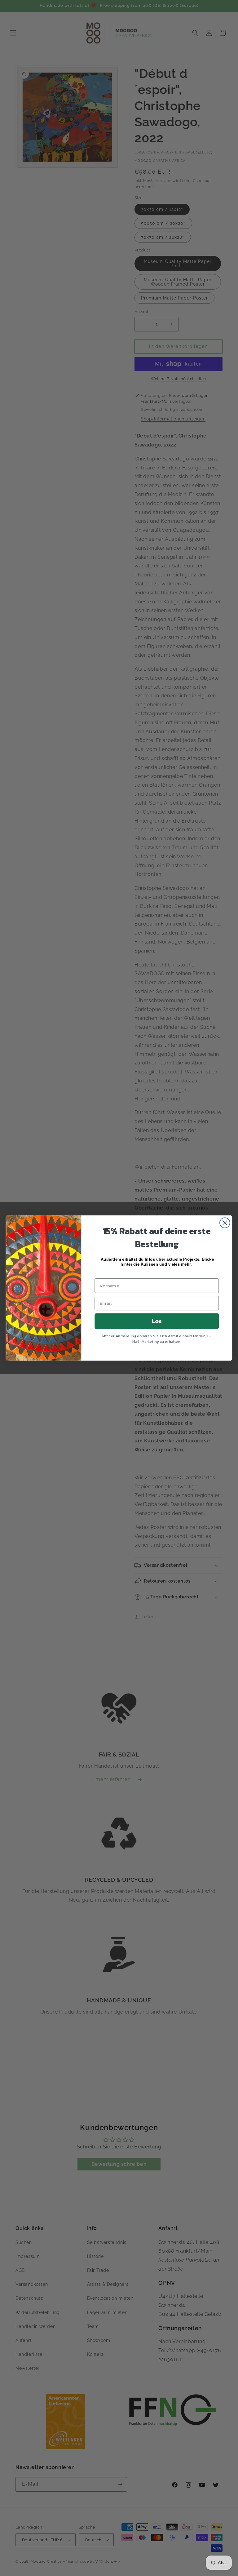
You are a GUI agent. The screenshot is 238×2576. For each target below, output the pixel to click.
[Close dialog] (225, 1223)
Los (157, 1321)
